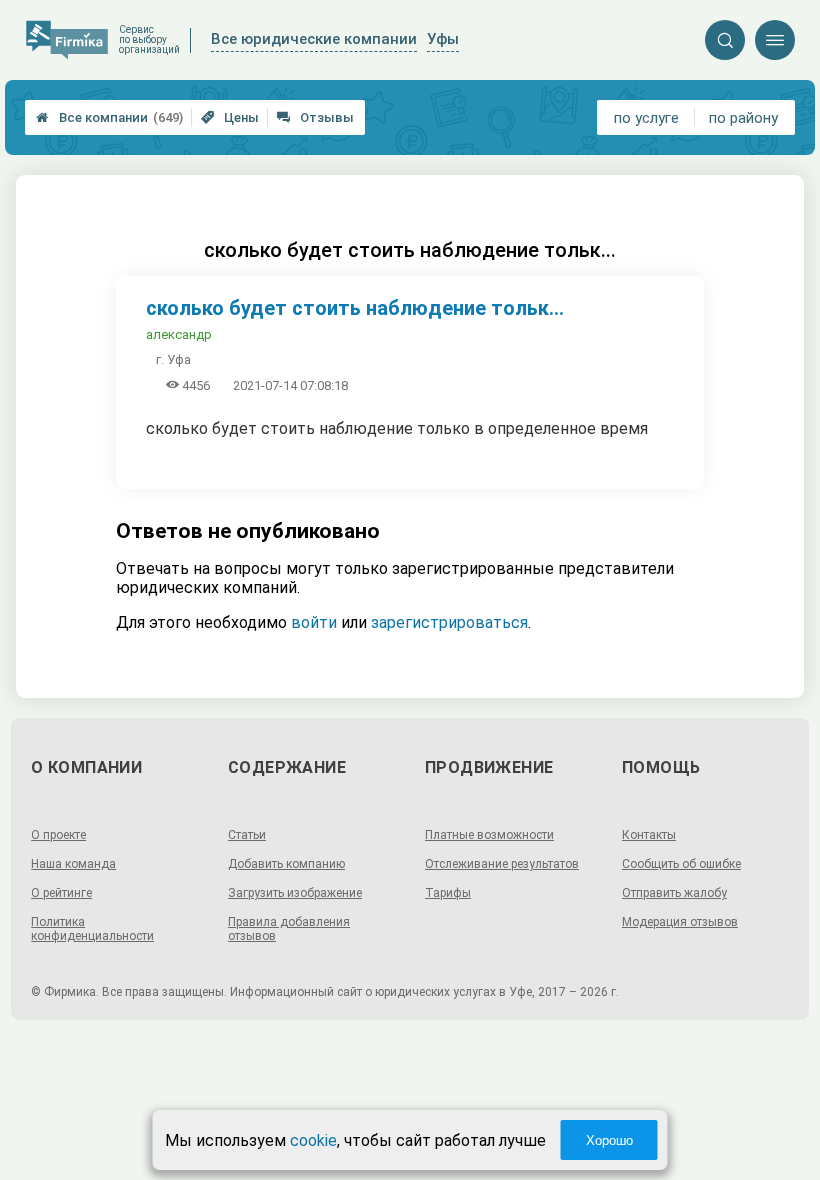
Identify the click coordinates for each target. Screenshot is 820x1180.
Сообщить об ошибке (681, 864)
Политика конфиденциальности (92, 929)
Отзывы (315, 117)
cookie (313, 1140)
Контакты (649, 835)
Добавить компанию (286, 864)
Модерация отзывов (680, 922)
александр (179, 334)
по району (743, 118)
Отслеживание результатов (502, 864)
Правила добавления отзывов (289, 929)
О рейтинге (61, 893)
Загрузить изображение (295, 893)
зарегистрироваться (449, 622)
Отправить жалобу (674, 893)
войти (314, 622)
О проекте (58, 835)
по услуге (646, 118)
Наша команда (73, 864)
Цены (230, 117)
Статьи (247, 835)
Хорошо (609, 1140)
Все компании (109, 117)
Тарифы (448, 893)
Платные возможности (489, 835)
